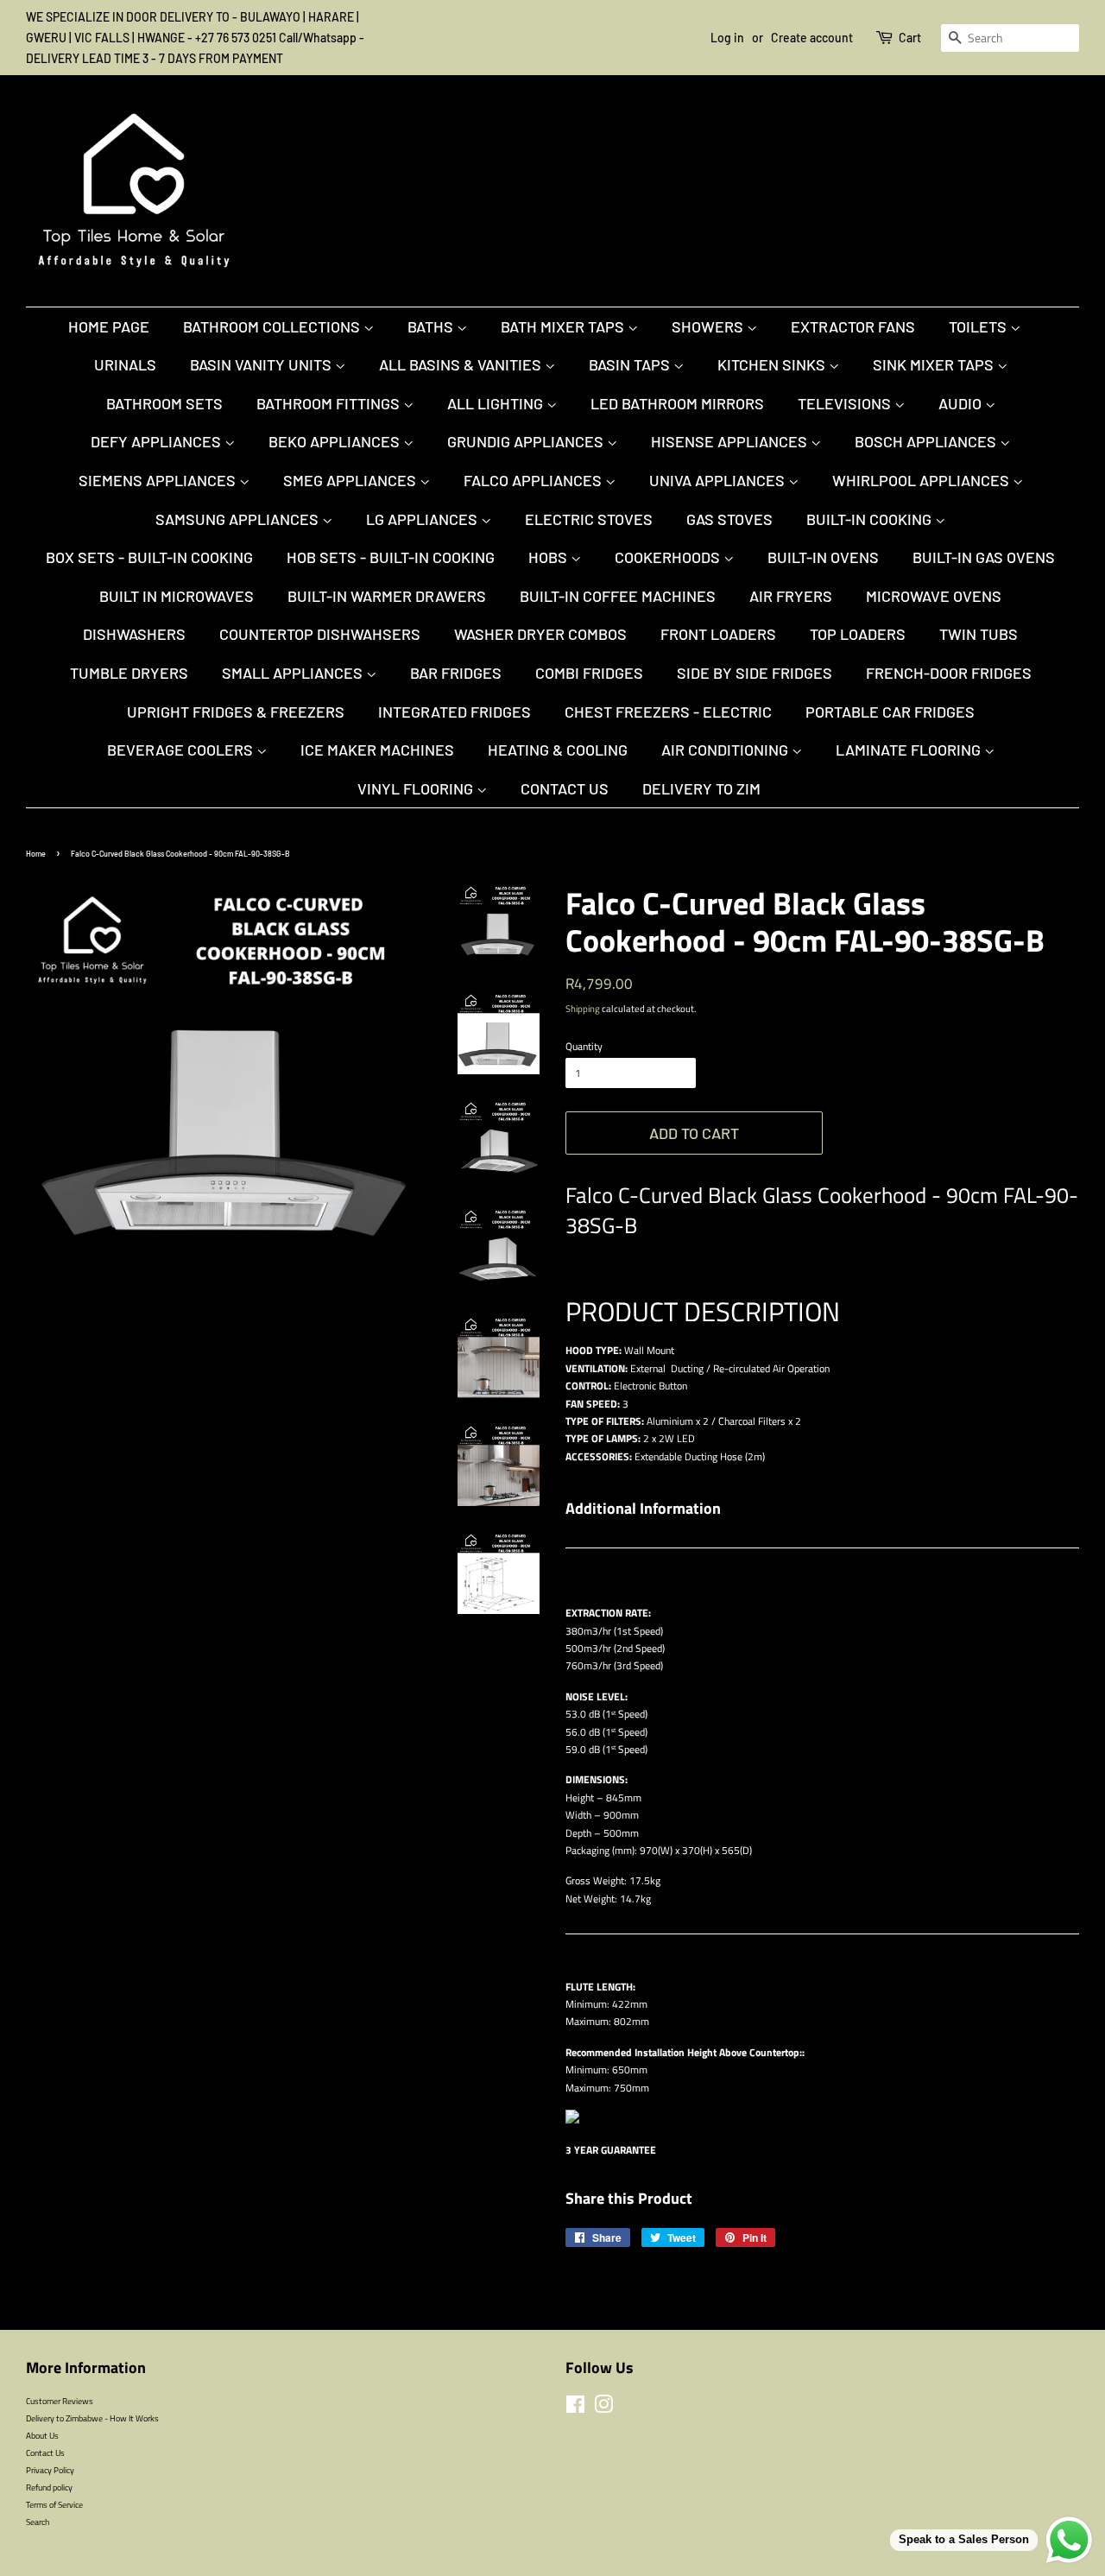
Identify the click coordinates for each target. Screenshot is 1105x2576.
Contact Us (565, 788)
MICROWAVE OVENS (934, 596)
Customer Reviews (60, 2401)
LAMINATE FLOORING (910, 750)
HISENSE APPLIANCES (731, 441)
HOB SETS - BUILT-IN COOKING (391, 557)
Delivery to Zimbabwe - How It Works (92, 2418)
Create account (812, 38)
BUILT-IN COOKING (871, 519)
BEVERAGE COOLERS (182, 750)
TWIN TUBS (979, 634)
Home (36, 854)
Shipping (583, 1009)
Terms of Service (54, 2504)
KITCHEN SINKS (773, 364)
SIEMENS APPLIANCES (159, 480)
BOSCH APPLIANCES (927, 441)
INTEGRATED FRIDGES (455, 712)
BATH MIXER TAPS (564, 326)
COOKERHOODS (669, 557)
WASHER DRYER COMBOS (540, 634)
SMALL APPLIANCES (294, 673)
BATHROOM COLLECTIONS (273, 326)
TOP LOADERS (858, 634)
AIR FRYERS (791, 596)
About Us (42, 2435)
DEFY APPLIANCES (158, 441)
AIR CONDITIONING (726, 750)
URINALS (125, 364)
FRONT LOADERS (718, 634)
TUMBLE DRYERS (129, 673)
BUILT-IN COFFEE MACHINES (618, 596)
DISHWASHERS (134, 634)
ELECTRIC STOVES (589, 519)
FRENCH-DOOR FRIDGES (949, 673)
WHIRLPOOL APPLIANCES (922, 480)
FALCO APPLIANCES (534, 480)
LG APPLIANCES (423, 519)
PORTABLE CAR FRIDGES (890, 712)
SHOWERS (709, 326)
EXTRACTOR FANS (853, 326)
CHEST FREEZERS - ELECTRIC (668, 712)
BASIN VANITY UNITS (262, 364)
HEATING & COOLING (558, 750)
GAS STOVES (729, 519)
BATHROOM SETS (164, 403)
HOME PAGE (109, 326)
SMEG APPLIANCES (351, 480)
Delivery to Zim (701, 788)
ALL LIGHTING (497, 403)
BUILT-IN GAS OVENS (984, 557)
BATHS (432, 326)
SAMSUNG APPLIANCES (239, 519)
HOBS (549, 557)
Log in (727, 38)
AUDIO (962, 403)
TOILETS (979, 326)
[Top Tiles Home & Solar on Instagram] (603, 2408)
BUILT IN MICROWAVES (177, 596)
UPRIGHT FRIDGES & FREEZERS (236, 712)
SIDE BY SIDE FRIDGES (755, 673)
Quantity (584, 1046)
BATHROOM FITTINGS (330, 403)
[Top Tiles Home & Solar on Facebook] (575, 2408)
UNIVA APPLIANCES (719, 480)
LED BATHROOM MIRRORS (677, 403)
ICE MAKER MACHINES (377, 750)
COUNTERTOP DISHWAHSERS (320, 634)
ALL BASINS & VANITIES (462, 364)
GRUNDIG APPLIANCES (527, 441)
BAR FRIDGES (456, 673)
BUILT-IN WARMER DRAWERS (387, 596)
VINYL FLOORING (417, 788)
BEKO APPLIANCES (336, 441)
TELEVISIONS (846, 403)
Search (38, 2522)
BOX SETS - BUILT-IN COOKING (149, 557)
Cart (910, 38)
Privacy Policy (50, 2470)
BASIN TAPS (631, 364)
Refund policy (49, 2487)
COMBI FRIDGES (589, 673)
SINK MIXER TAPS (935, 364)
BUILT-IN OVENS (823, 557)
